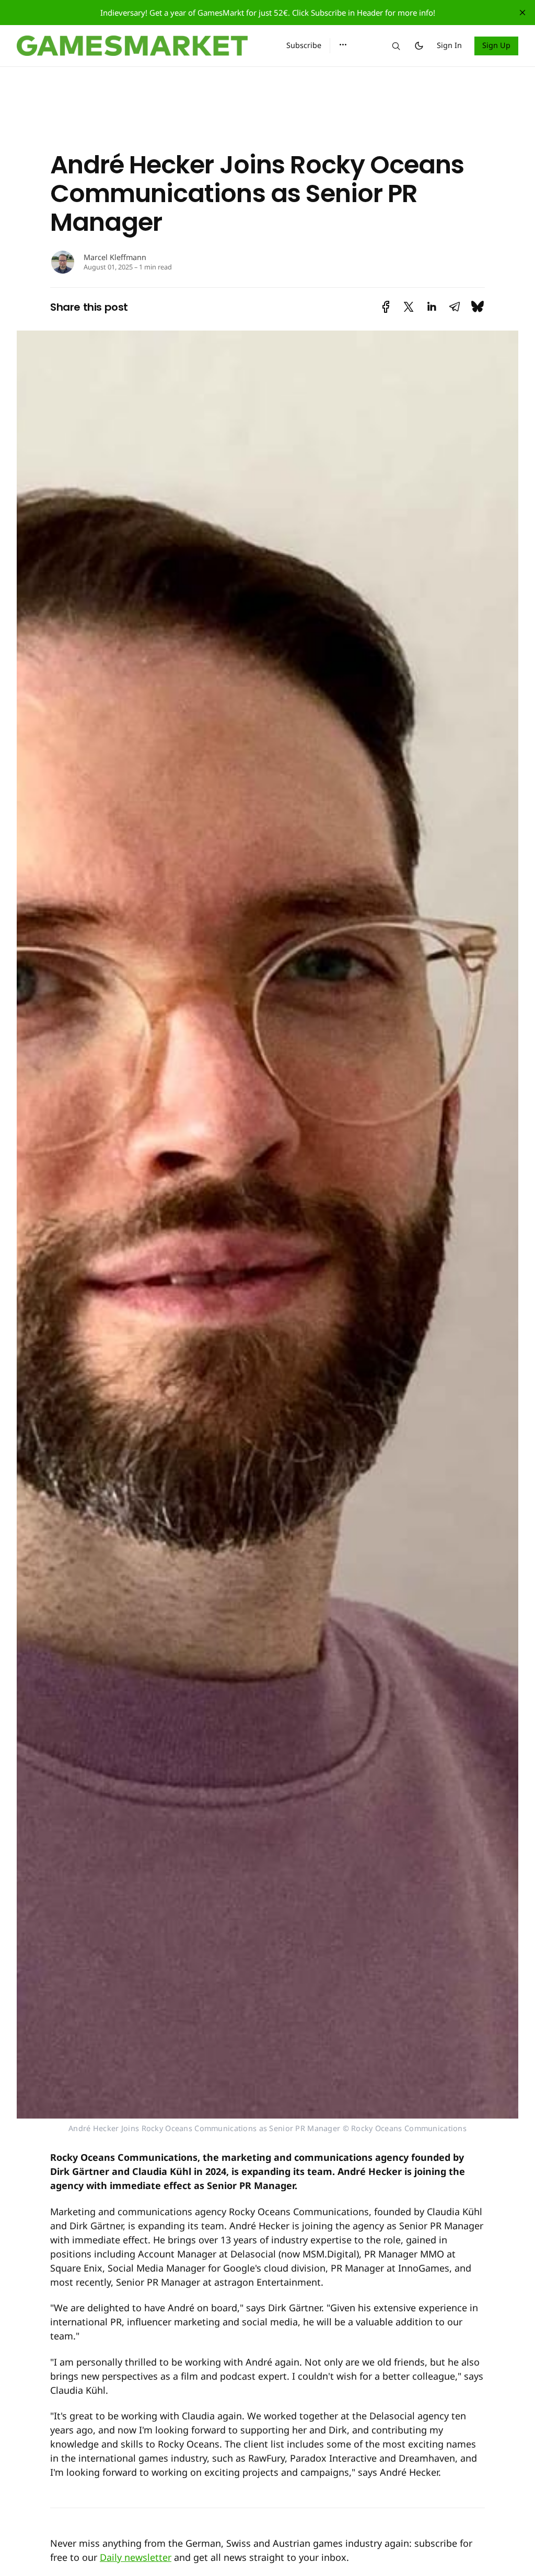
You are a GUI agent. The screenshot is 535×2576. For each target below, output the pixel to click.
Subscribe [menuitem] (304, 45)
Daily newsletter (136, 2557)
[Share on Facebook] (386, 307)
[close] (522, 13)
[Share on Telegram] (455, 307)
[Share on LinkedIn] (432, 307)
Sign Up (497, 45)
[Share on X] (409, 307)
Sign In (449, 45)
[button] (343, 45)
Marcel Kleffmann (115, 257)
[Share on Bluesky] (478, 307)
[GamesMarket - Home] (139, 46)
